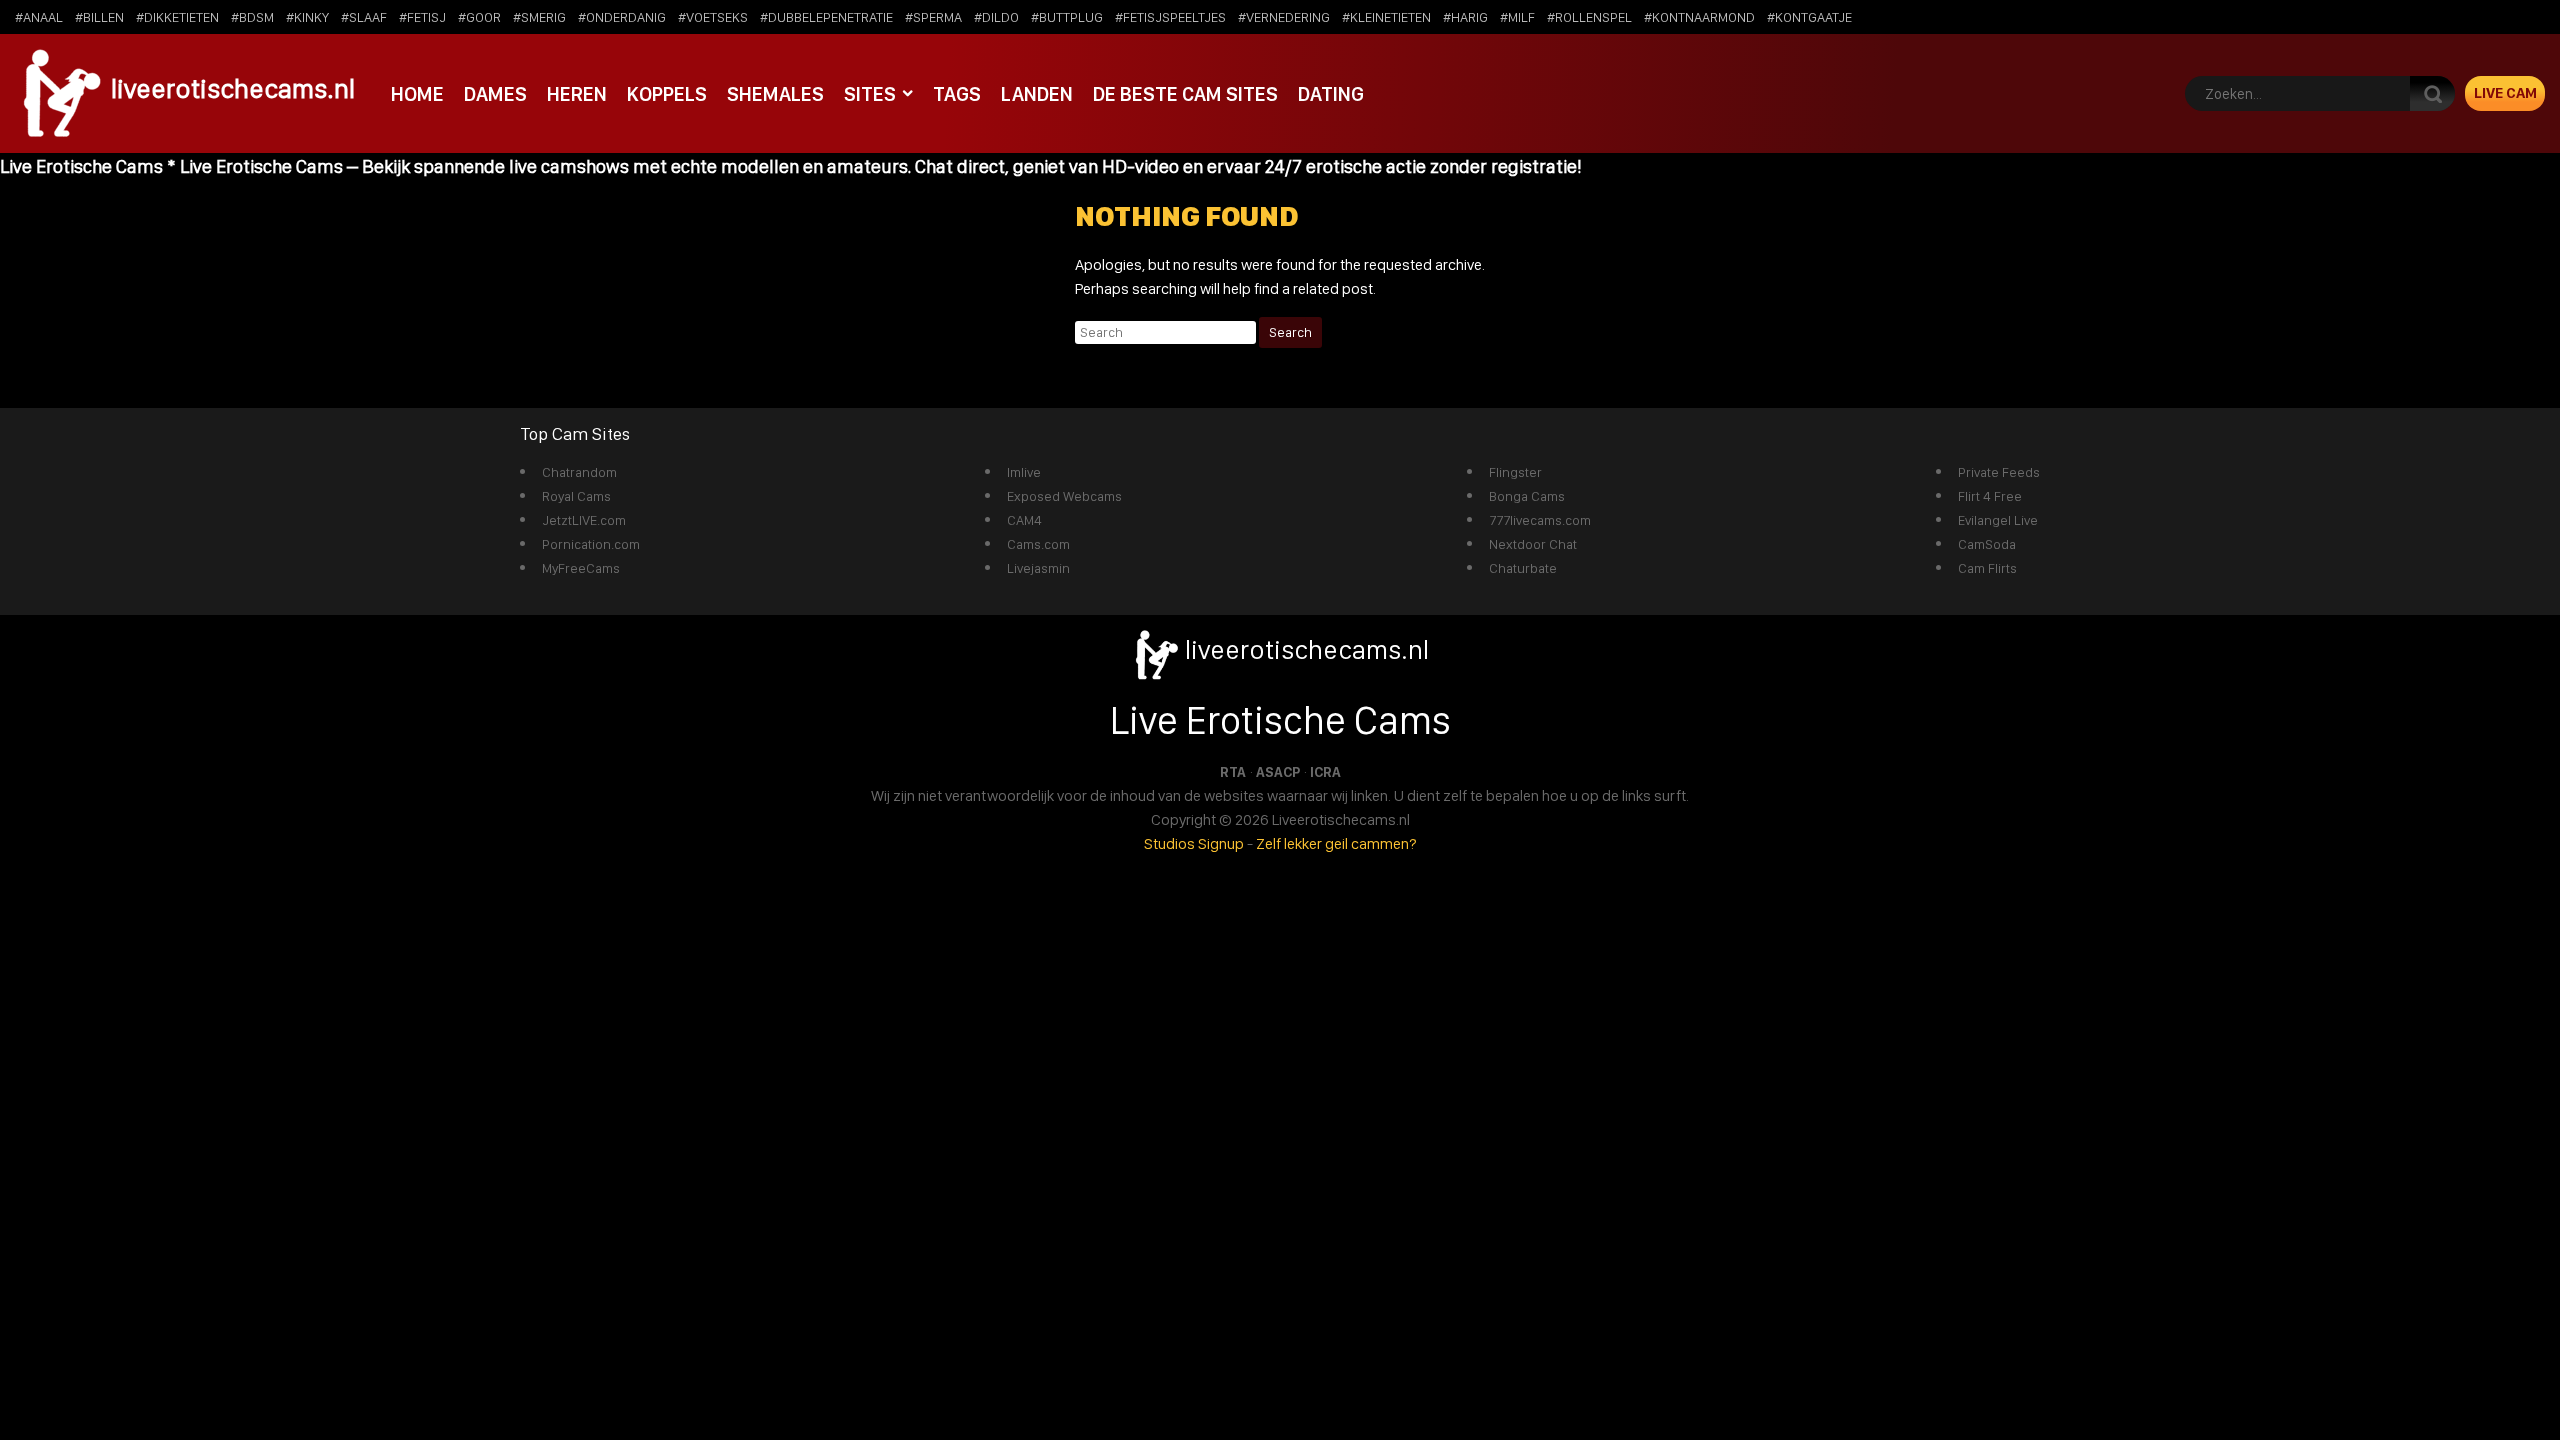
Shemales (775, 94)
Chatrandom (579, 472)
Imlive (1024, 472)
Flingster (1515, 472)
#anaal (39, 17)
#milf (1517, 17)
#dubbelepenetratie (826, 17)
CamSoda (1987, 544)
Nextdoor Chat (1533, 544)
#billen (99, 17)
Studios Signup (1194, 843)
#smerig (539, 17)
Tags (957, 94)
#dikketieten (177, 17)
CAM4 (1024, 520)
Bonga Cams (1527, 496)
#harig (1465, 17)
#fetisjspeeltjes (1170, 17)
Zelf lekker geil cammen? (1336, 843)
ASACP (1278, 772)
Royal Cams (576, 496)
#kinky (307, 17)
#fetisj (422, 17)
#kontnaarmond (1699, 17)
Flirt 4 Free (1990, 496)
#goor (479, 17)
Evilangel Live (1998, 520)
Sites (870, 94)
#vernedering (1284, 17)
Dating (1331, 94)
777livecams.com (1540, 520)
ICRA (1325, 772)
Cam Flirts (1987, 568)
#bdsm (252, 17)
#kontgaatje (1809, 17)
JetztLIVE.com (584, 520)
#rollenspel (1589, 17)
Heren (577, 94)
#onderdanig (622, 17)
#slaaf (364, 17)
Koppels (667, 94)
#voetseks (713, 17)
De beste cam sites (1185, 94)
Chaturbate (1523, 568)
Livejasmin (1038, 568)
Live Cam (2505, 93)
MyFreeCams (581, 568)
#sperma (933, 17)
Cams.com (1038, 544)
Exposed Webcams (1064, 496)
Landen (1037, 94)
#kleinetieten (1386, 17)
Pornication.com (591, 544)
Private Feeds (1999, 472)
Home (417, 94)
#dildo (996, 17)
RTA (1233, 772)
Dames (495, 94)
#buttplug (1067, 17)
